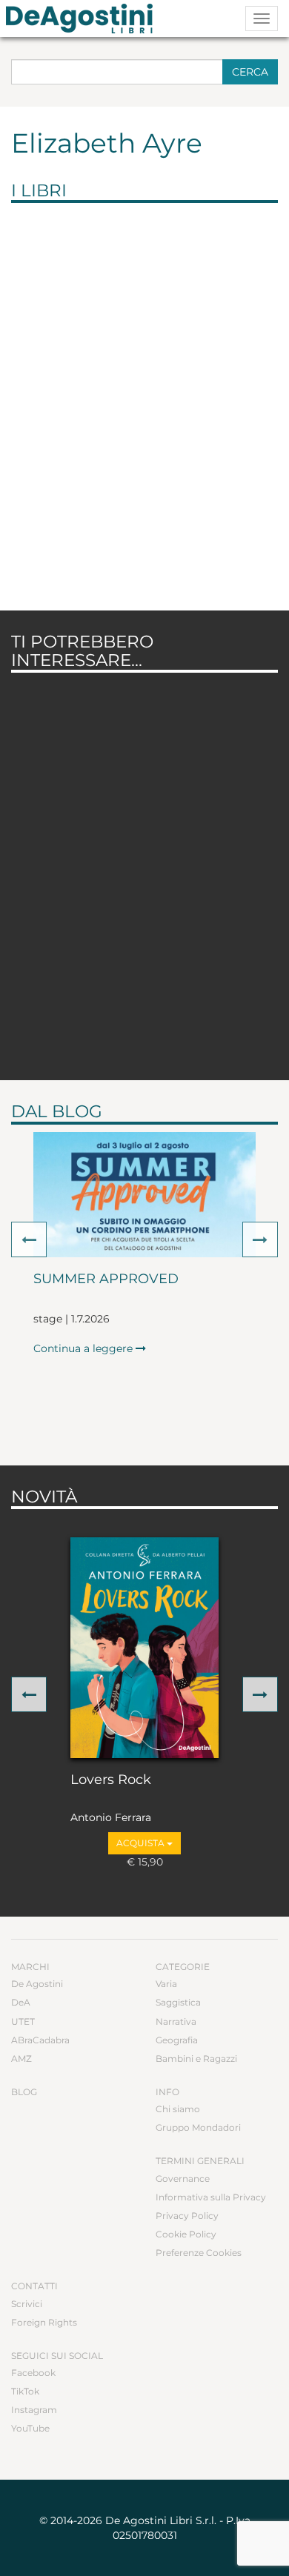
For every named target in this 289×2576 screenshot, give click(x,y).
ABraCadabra (40, 2040)
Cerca (250, 72)
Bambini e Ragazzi (196, 2059)
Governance (183, 2179)
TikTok (25, 2391)
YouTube (30, 2428)
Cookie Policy (186, 2234)
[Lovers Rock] (144, 1648)
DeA (21, 2002)
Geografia (177, 2040)
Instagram (34, 2410)
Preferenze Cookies (199, 2253)
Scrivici (27, 2304)
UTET (23, 2021)
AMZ (21, 2059)
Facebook (33, 2373)
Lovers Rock (111, 1780)
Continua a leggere (84, 1348)
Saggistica (178, 2002)
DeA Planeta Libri (84, 19)
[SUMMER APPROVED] (144, 1195)
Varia (166, 1984)
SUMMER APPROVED (106, 1279)
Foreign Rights (44, 2322)
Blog (24, 2092)
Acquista (142, 1843)
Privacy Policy (187, 2216)
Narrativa (176, 2021)
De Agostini (37, 1984)
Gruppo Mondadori (198, 2127)
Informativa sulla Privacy (211, 2197)
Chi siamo (178, 2109)
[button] (29, 1239)
